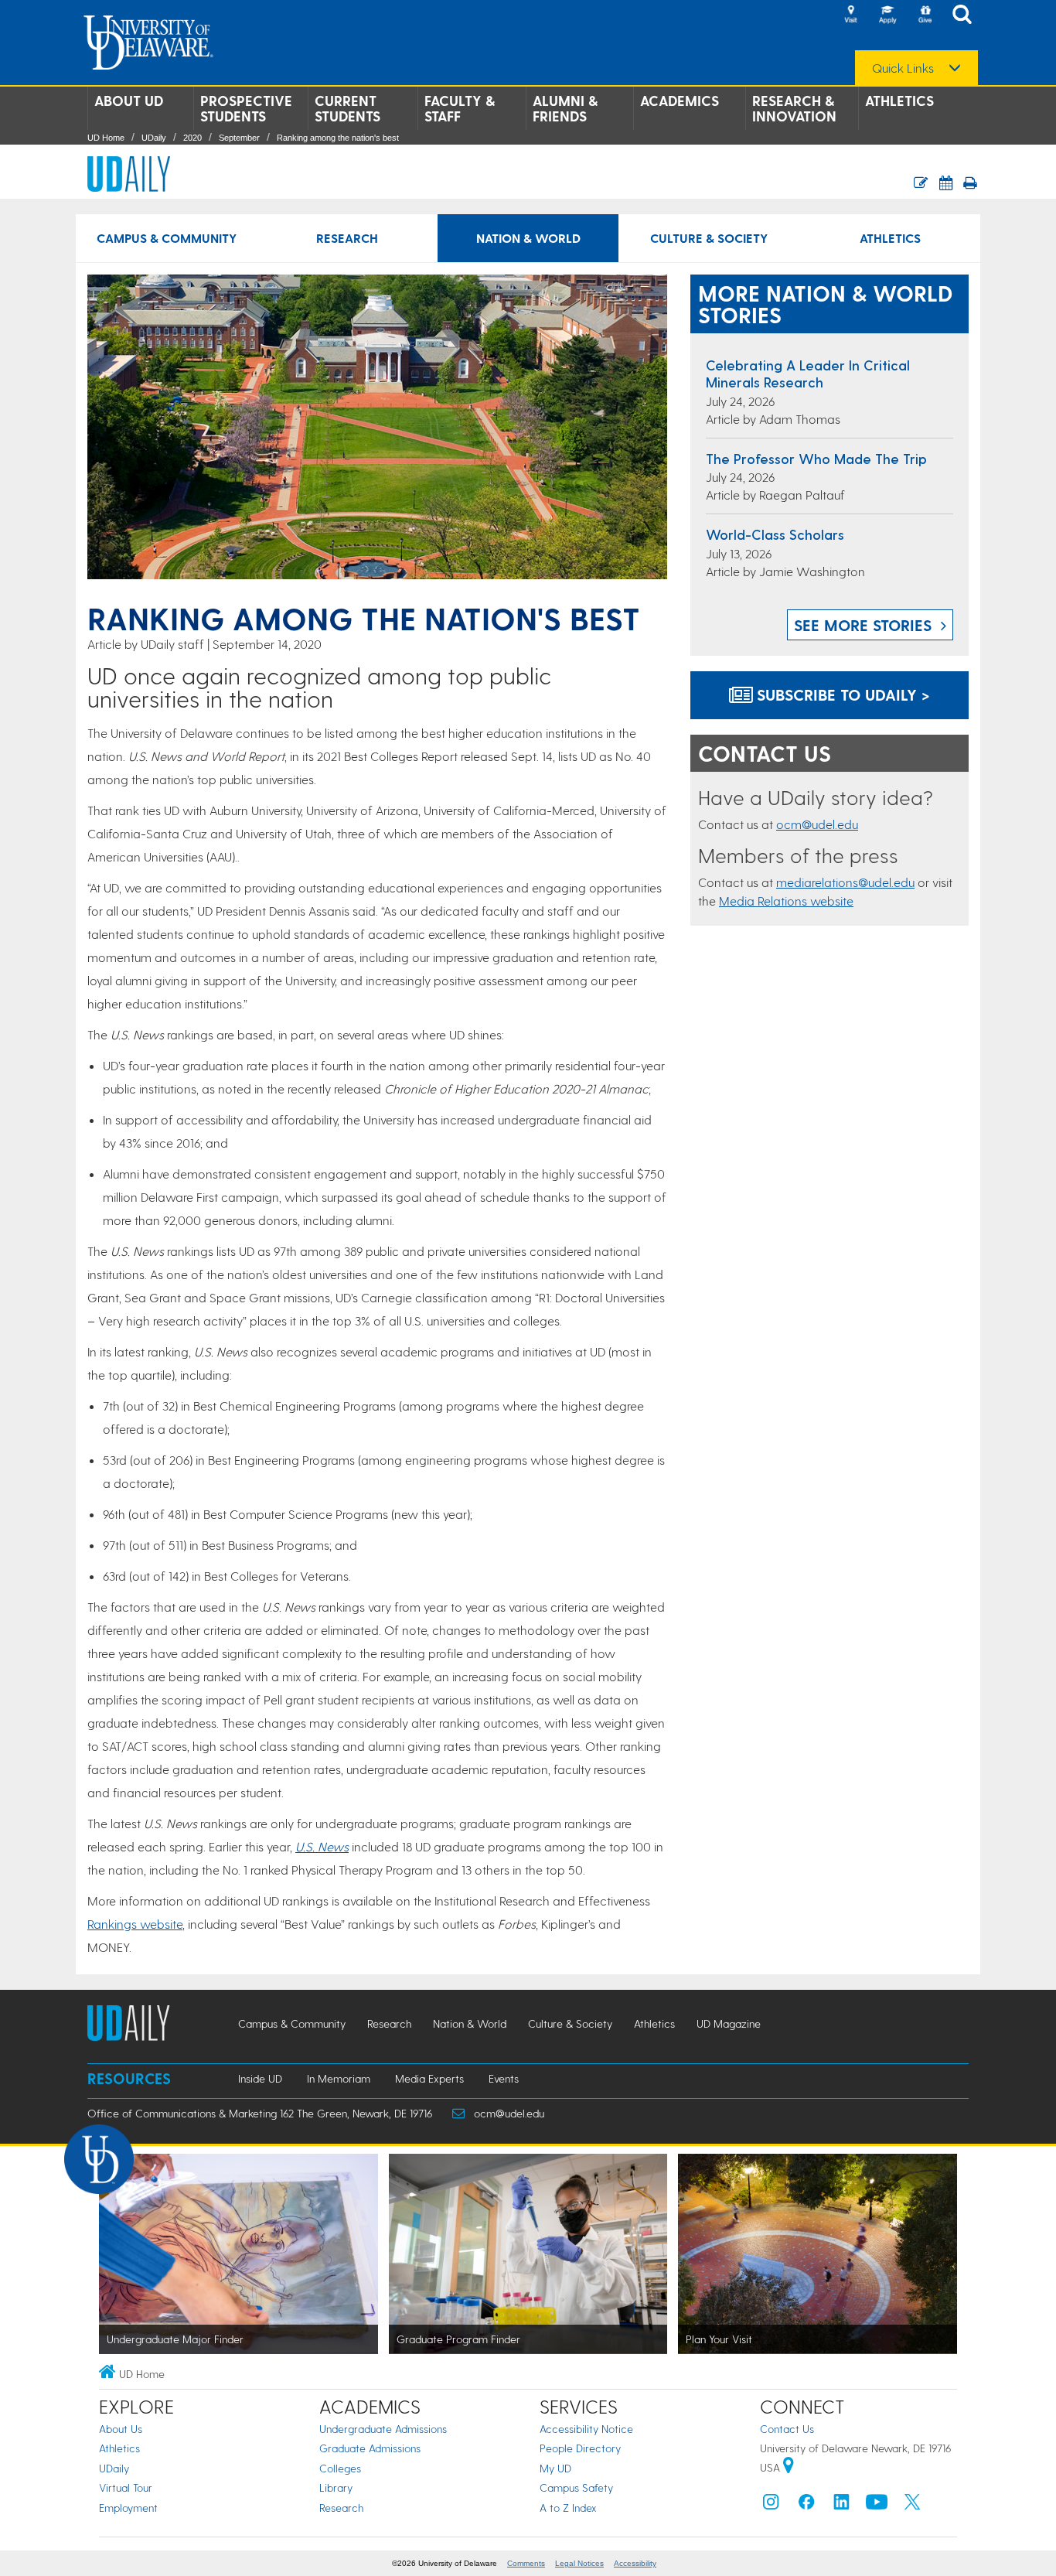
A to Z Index (568, 2508)
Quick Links (903, 68)
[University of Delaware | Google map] (789, 2467)
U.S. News (322, 1846)
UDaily (154, 138)
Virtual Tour (126, 2487)
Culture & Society (709, 238)
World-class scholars (775, 534)
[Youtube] (877, 2505)
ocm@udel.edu (817, 824)
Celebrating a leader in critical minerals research (808, 373)
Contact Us (787, 2429)
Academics (680, 101)
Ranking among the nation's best (338, 138)
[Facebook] (806, 2505)
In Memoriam (339, 2078)
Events (504, 2078)
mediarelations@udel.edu (845, 882)
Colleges (340, 2468)
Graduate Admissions (370, 2448)
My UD (555, 2468)
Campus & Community (167, 238)
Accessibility (635, 2563)
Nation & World (528, 238)
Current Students (347, 108)
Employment (128, 2508)
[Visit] (850, 15)
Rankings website (135, 1924)
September (239, 138)
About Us (121, 2429)
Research (347, 238)
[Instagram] (771, 2505)
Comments (526, 2563)
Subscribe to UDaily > (841, 694)
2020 (192, 138)
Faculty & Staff (460, 108)
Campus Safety (576, 2487)
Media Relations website (786, 901)
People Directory (580, 2448)
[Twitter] (912, 2505)
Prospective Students (246, 108)
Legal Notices (579, 2563)
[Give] (925, 15)
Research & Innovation (794, 108)
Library (336, 2487)
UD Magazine (729, 2023)
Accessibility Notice (586, 2429)
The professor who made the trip (816, 458)
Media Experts (429, 2078)
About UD (129, 101)
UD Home (106, 138)
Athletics (899, 101)
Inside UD (260, 2078)
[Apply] (887, 15)
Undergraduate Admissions (383, 2429)
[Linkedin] (842, 2505)
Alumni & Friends (565, 108)
